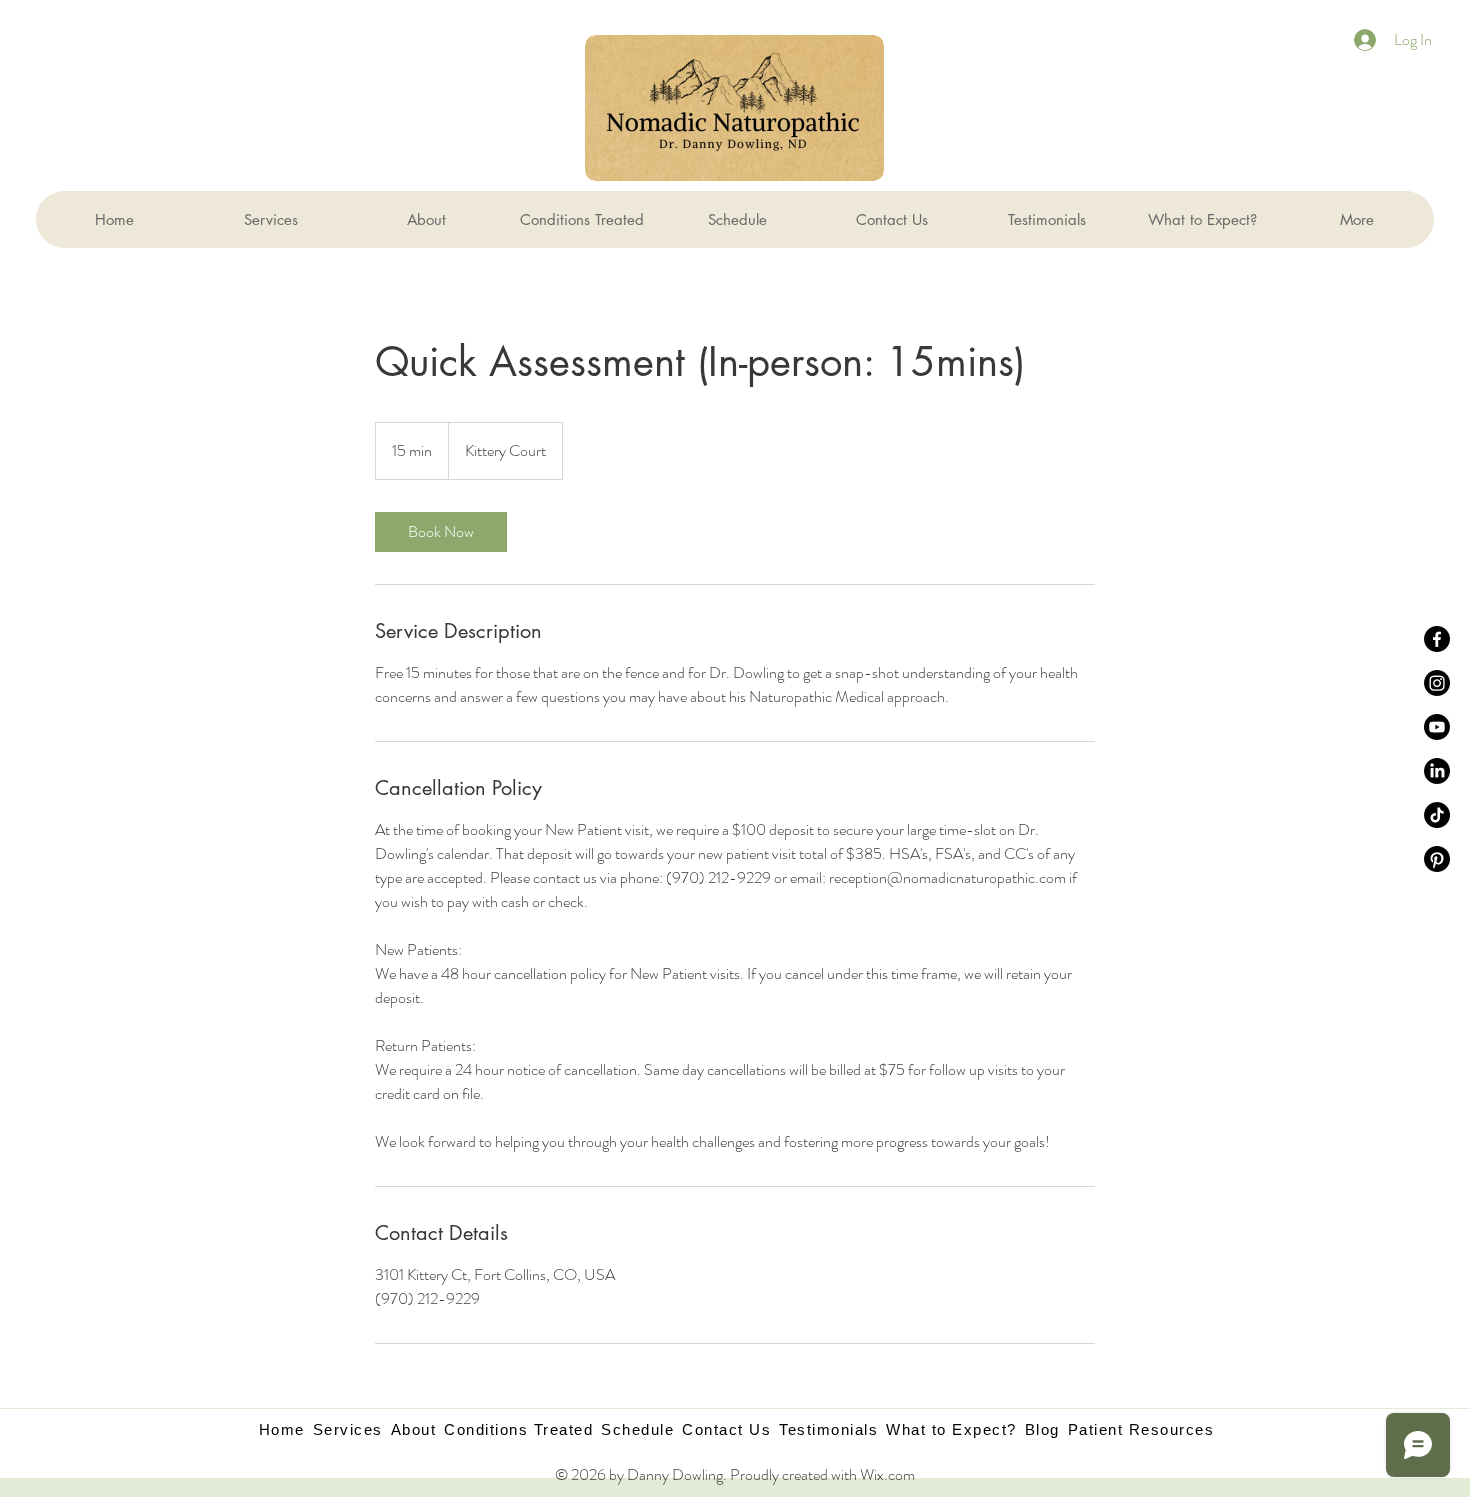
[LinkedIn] (1437, 771)
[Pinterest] (1437, 859)
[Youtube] (1437, 727)
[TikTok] (1437, 815)
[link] (441, 532)
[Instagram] (1437, 683)
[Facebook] (1437, 639)
